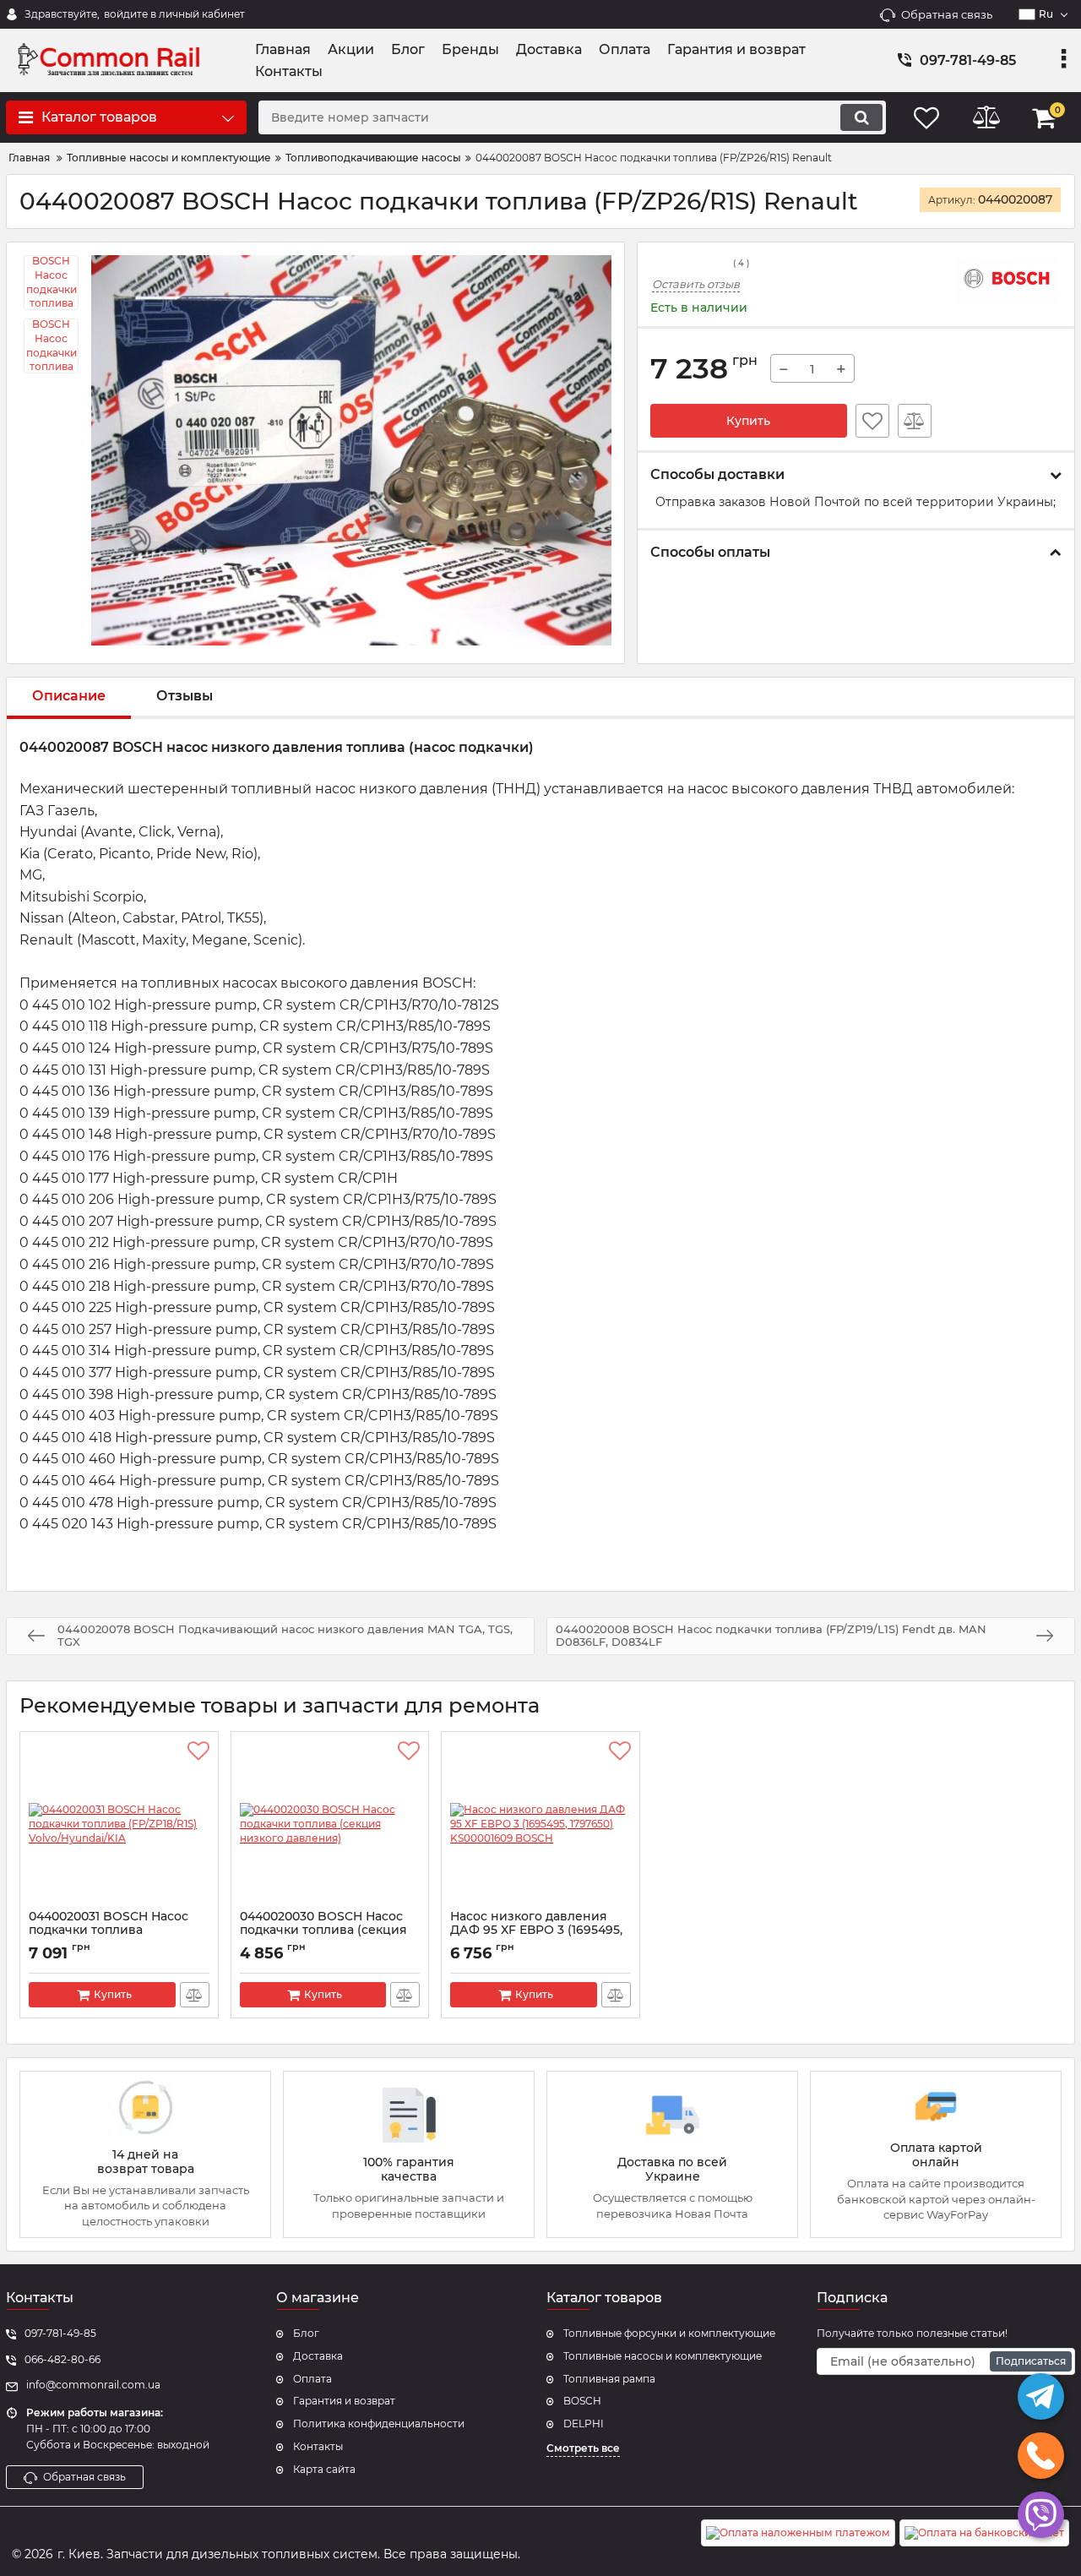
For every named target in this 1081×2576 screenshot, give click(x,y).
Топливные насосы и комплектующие (663, 2356)
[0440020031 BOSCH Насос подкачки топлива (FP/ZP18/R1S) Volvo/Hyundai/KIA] (119, 1825)
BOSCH (582, 2401)
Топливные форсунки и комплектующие (669, 2333)
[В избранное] (872, 421)
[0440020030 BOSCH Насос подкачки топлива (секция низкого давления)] (330, 1825)
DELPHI (584, 2424)
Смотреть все (583, 2448)
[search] (861, 117)
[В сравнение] (915, 421)
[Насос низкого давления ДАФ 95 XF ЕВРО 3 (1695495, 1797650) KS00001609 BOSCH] (540, 1825)
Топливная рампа (609, 2379)
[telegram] (1041, 2396)
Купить (748, 421)
